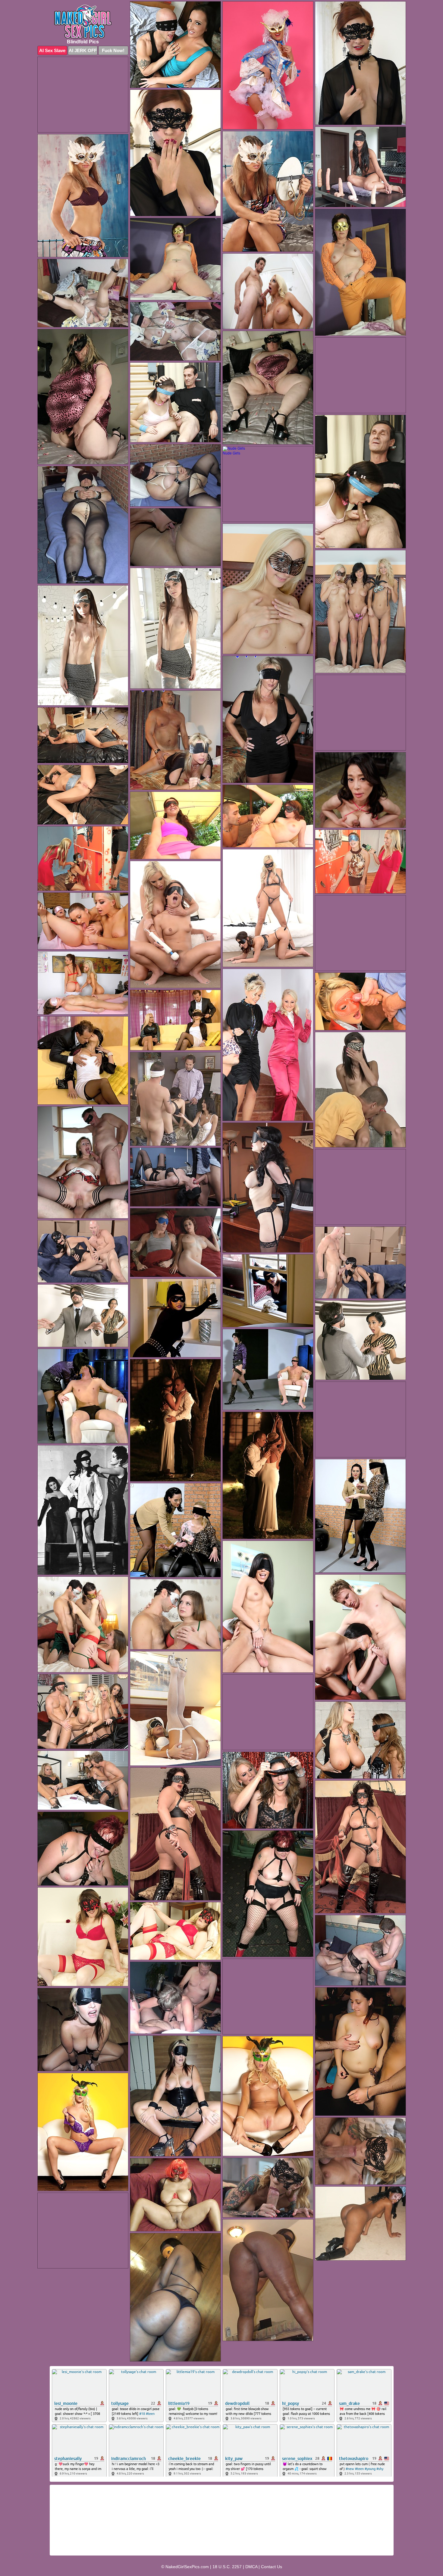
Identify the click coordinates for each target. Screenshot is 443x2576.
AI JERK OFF (83, 50)
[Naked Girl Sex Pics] (83, 22)
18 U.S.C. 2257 (227, 2567)
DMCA (251, 2567)
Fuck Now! (113, 50)
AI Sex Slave (52, 50)
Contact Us (272, 2567)
